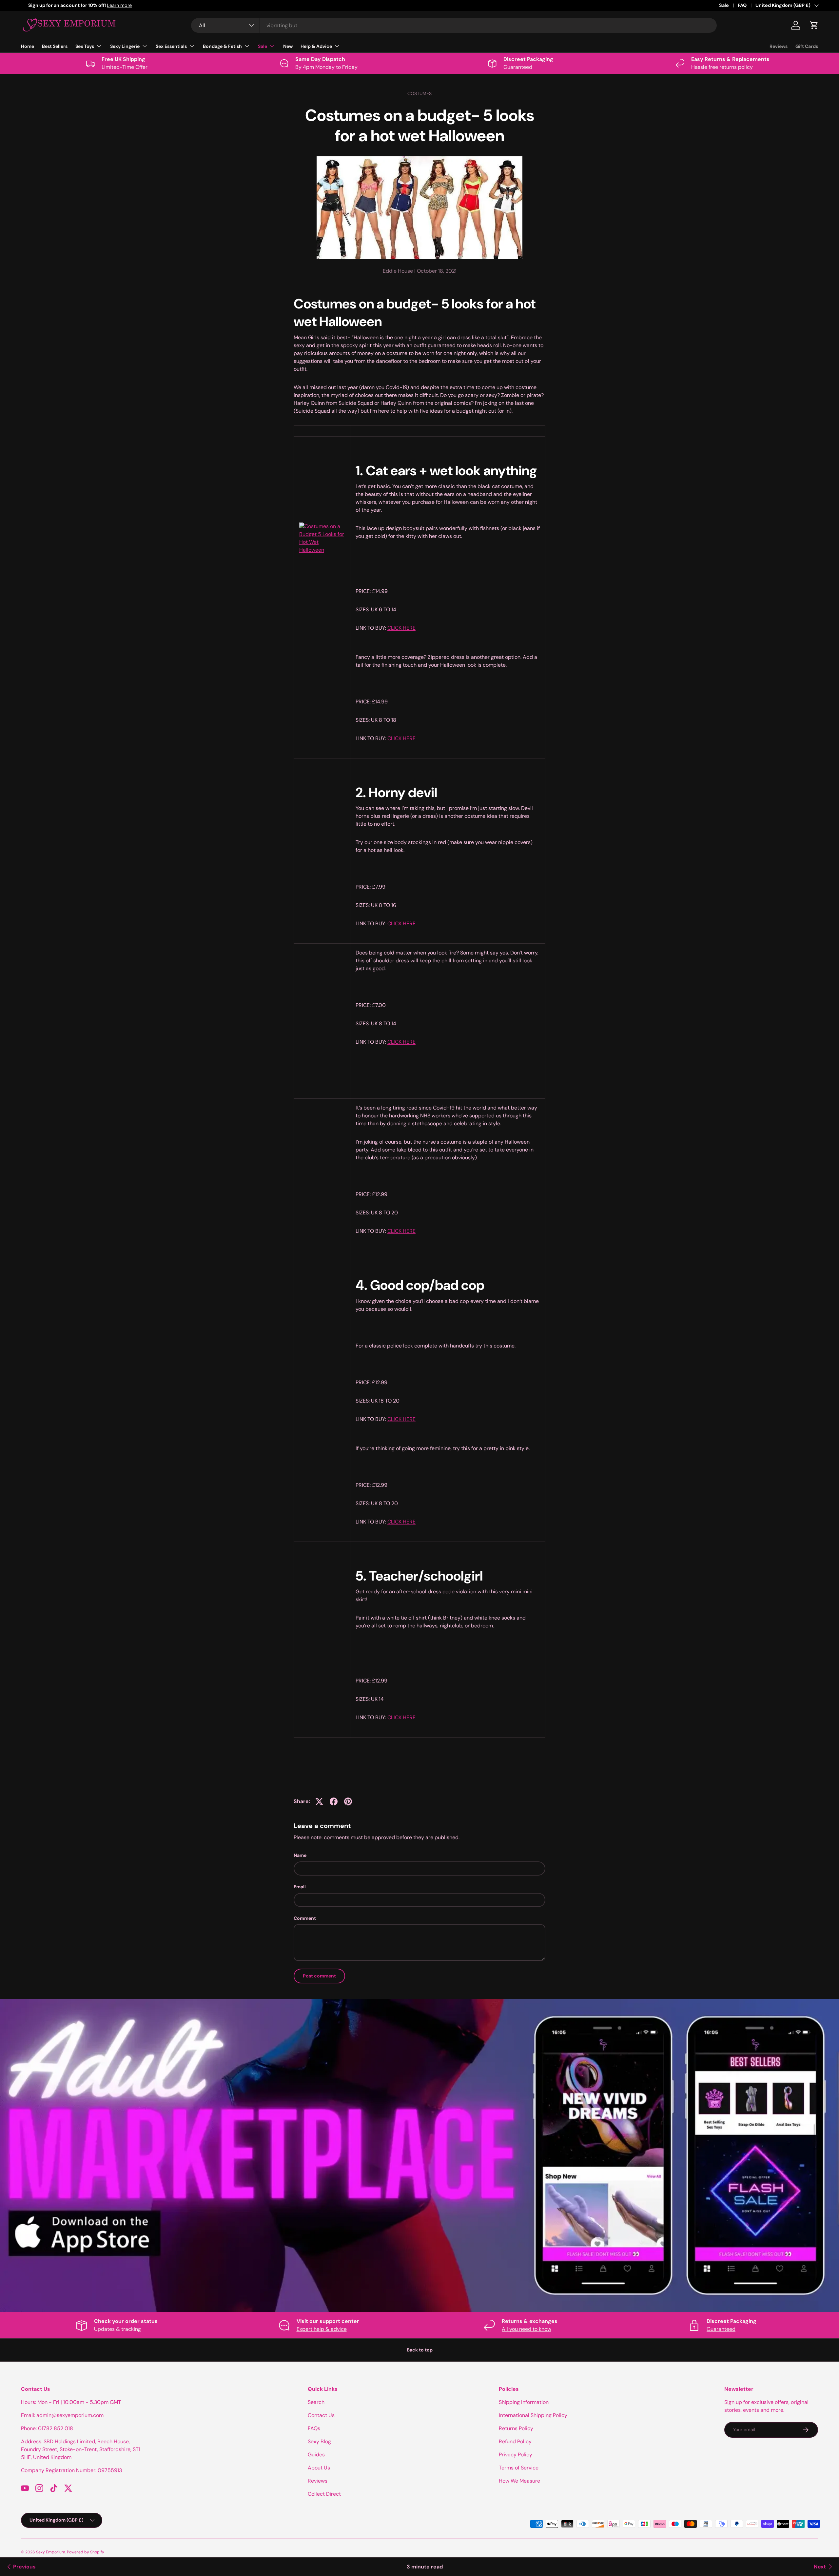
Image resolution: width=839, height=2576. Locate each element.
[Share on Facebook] (334, 1801)
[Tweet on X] (319, 1801)
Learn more (85, 5)
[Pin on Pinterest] (348, 1801)
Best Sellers (55, 46)
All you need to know (527, 2329)
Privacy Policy (516, 2455)
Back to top (420, 2350)
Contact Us (321, 2415)
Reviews (779, 46)
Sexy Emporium (51, 2552)
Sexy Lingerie (125, 46)
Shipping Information (524, 2402)
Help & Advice (316, 46)
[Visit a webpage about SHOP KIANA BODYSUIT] (322, 521)
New (288, 46)
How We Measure (519, 2481)
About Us (319, 2468)
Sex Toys (85, 46)
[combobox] (454, 25)
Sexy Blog (319, 2441)
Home (28, 46)
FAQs (314, 2428)
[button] (814, 25)
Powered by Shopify (86, 2552)
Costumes (419, 93)
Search (316, 2402)
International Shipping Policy (533, 2415)
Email (300, 1887)
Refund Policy (515, 2441)
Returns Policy (516, 2428)
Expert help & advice (322, 2329)
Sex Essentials (171, 46)
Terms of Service (519, 2468)
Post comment (319, 1976)
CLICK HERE (401, 628)
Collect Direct (324, 2494)
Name (300, 1855)
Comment (305, 1918)
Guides (316, 2455)
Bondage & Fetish (222, 46)
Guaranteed (721, 2329)
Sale (724, 5)
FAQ (742, 5)
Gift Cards (807, 46)
